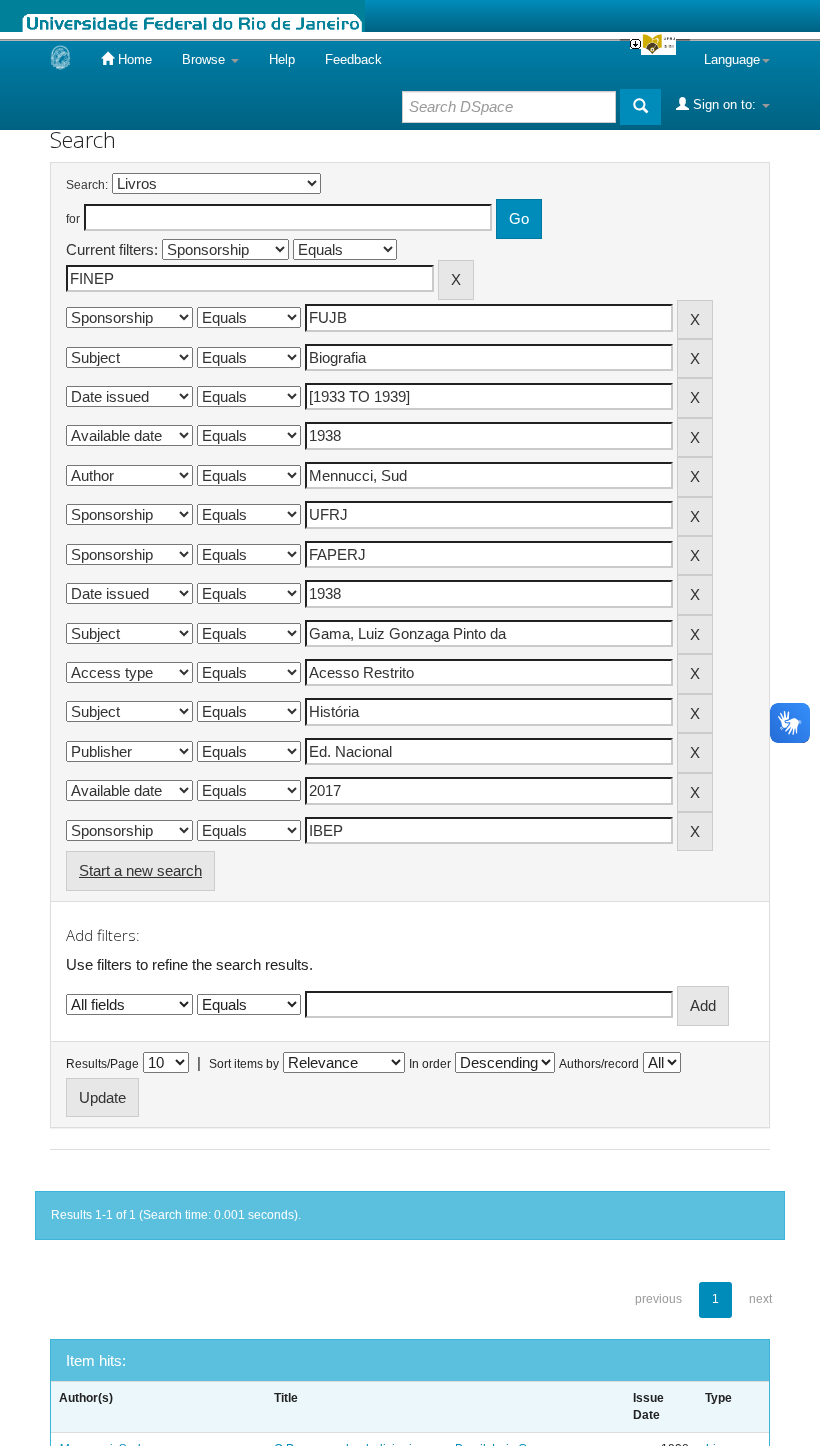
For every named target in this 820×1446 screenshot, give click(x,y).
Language (732, 59)
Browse (205, 59)
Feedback (353, 59)
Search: (87, 185)
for (73, 219)
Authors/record (599, 1064)
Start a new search (140, 870)
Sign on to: (724, 104)
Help (282, 59)
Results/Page (102, 1064)
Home (133, 59)
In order (430, 1064)
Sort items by (244, 1064)
